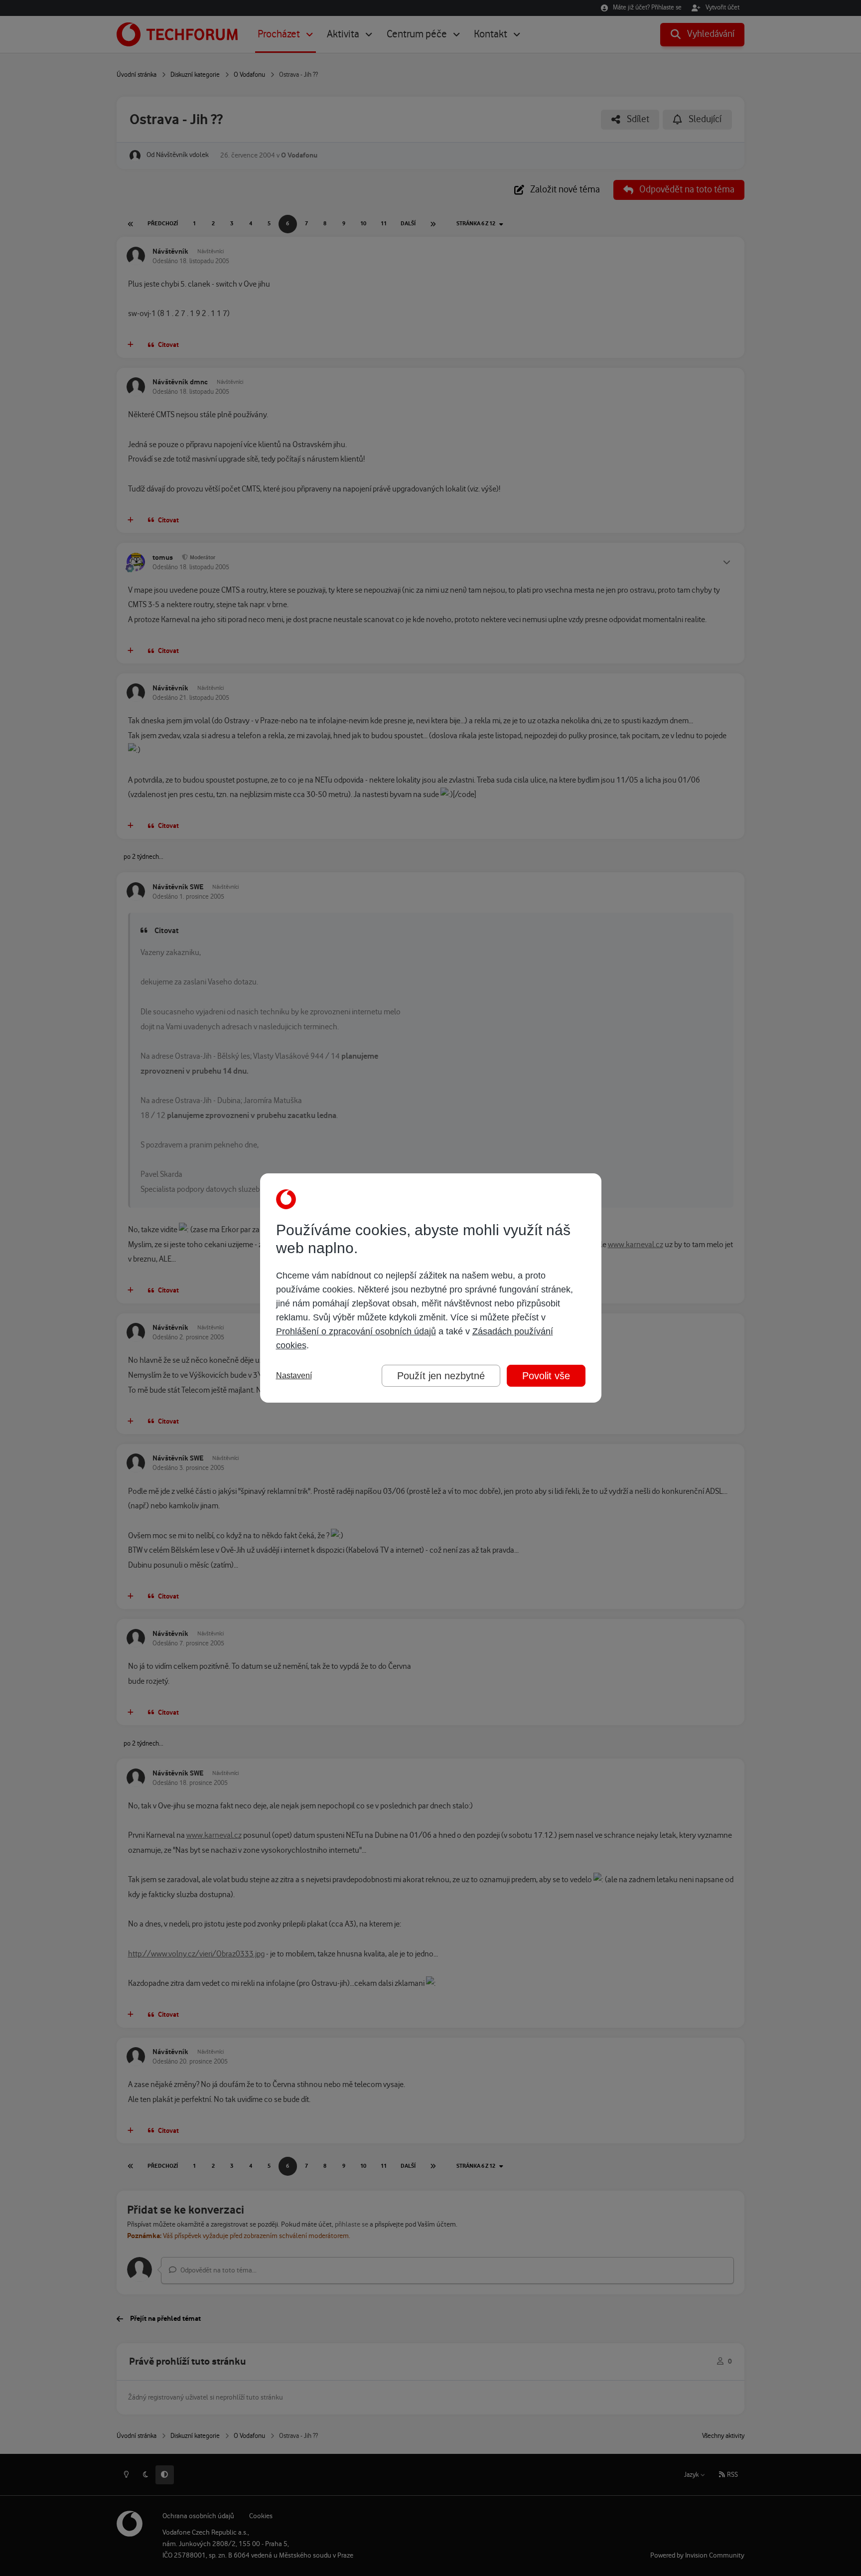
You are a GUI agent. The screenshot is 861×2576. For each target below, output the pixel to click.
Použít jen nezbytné (441, 1376)
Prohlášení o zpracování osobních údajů (356, 1331)
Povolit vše (546, 1376)
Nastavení (294, 1375)
